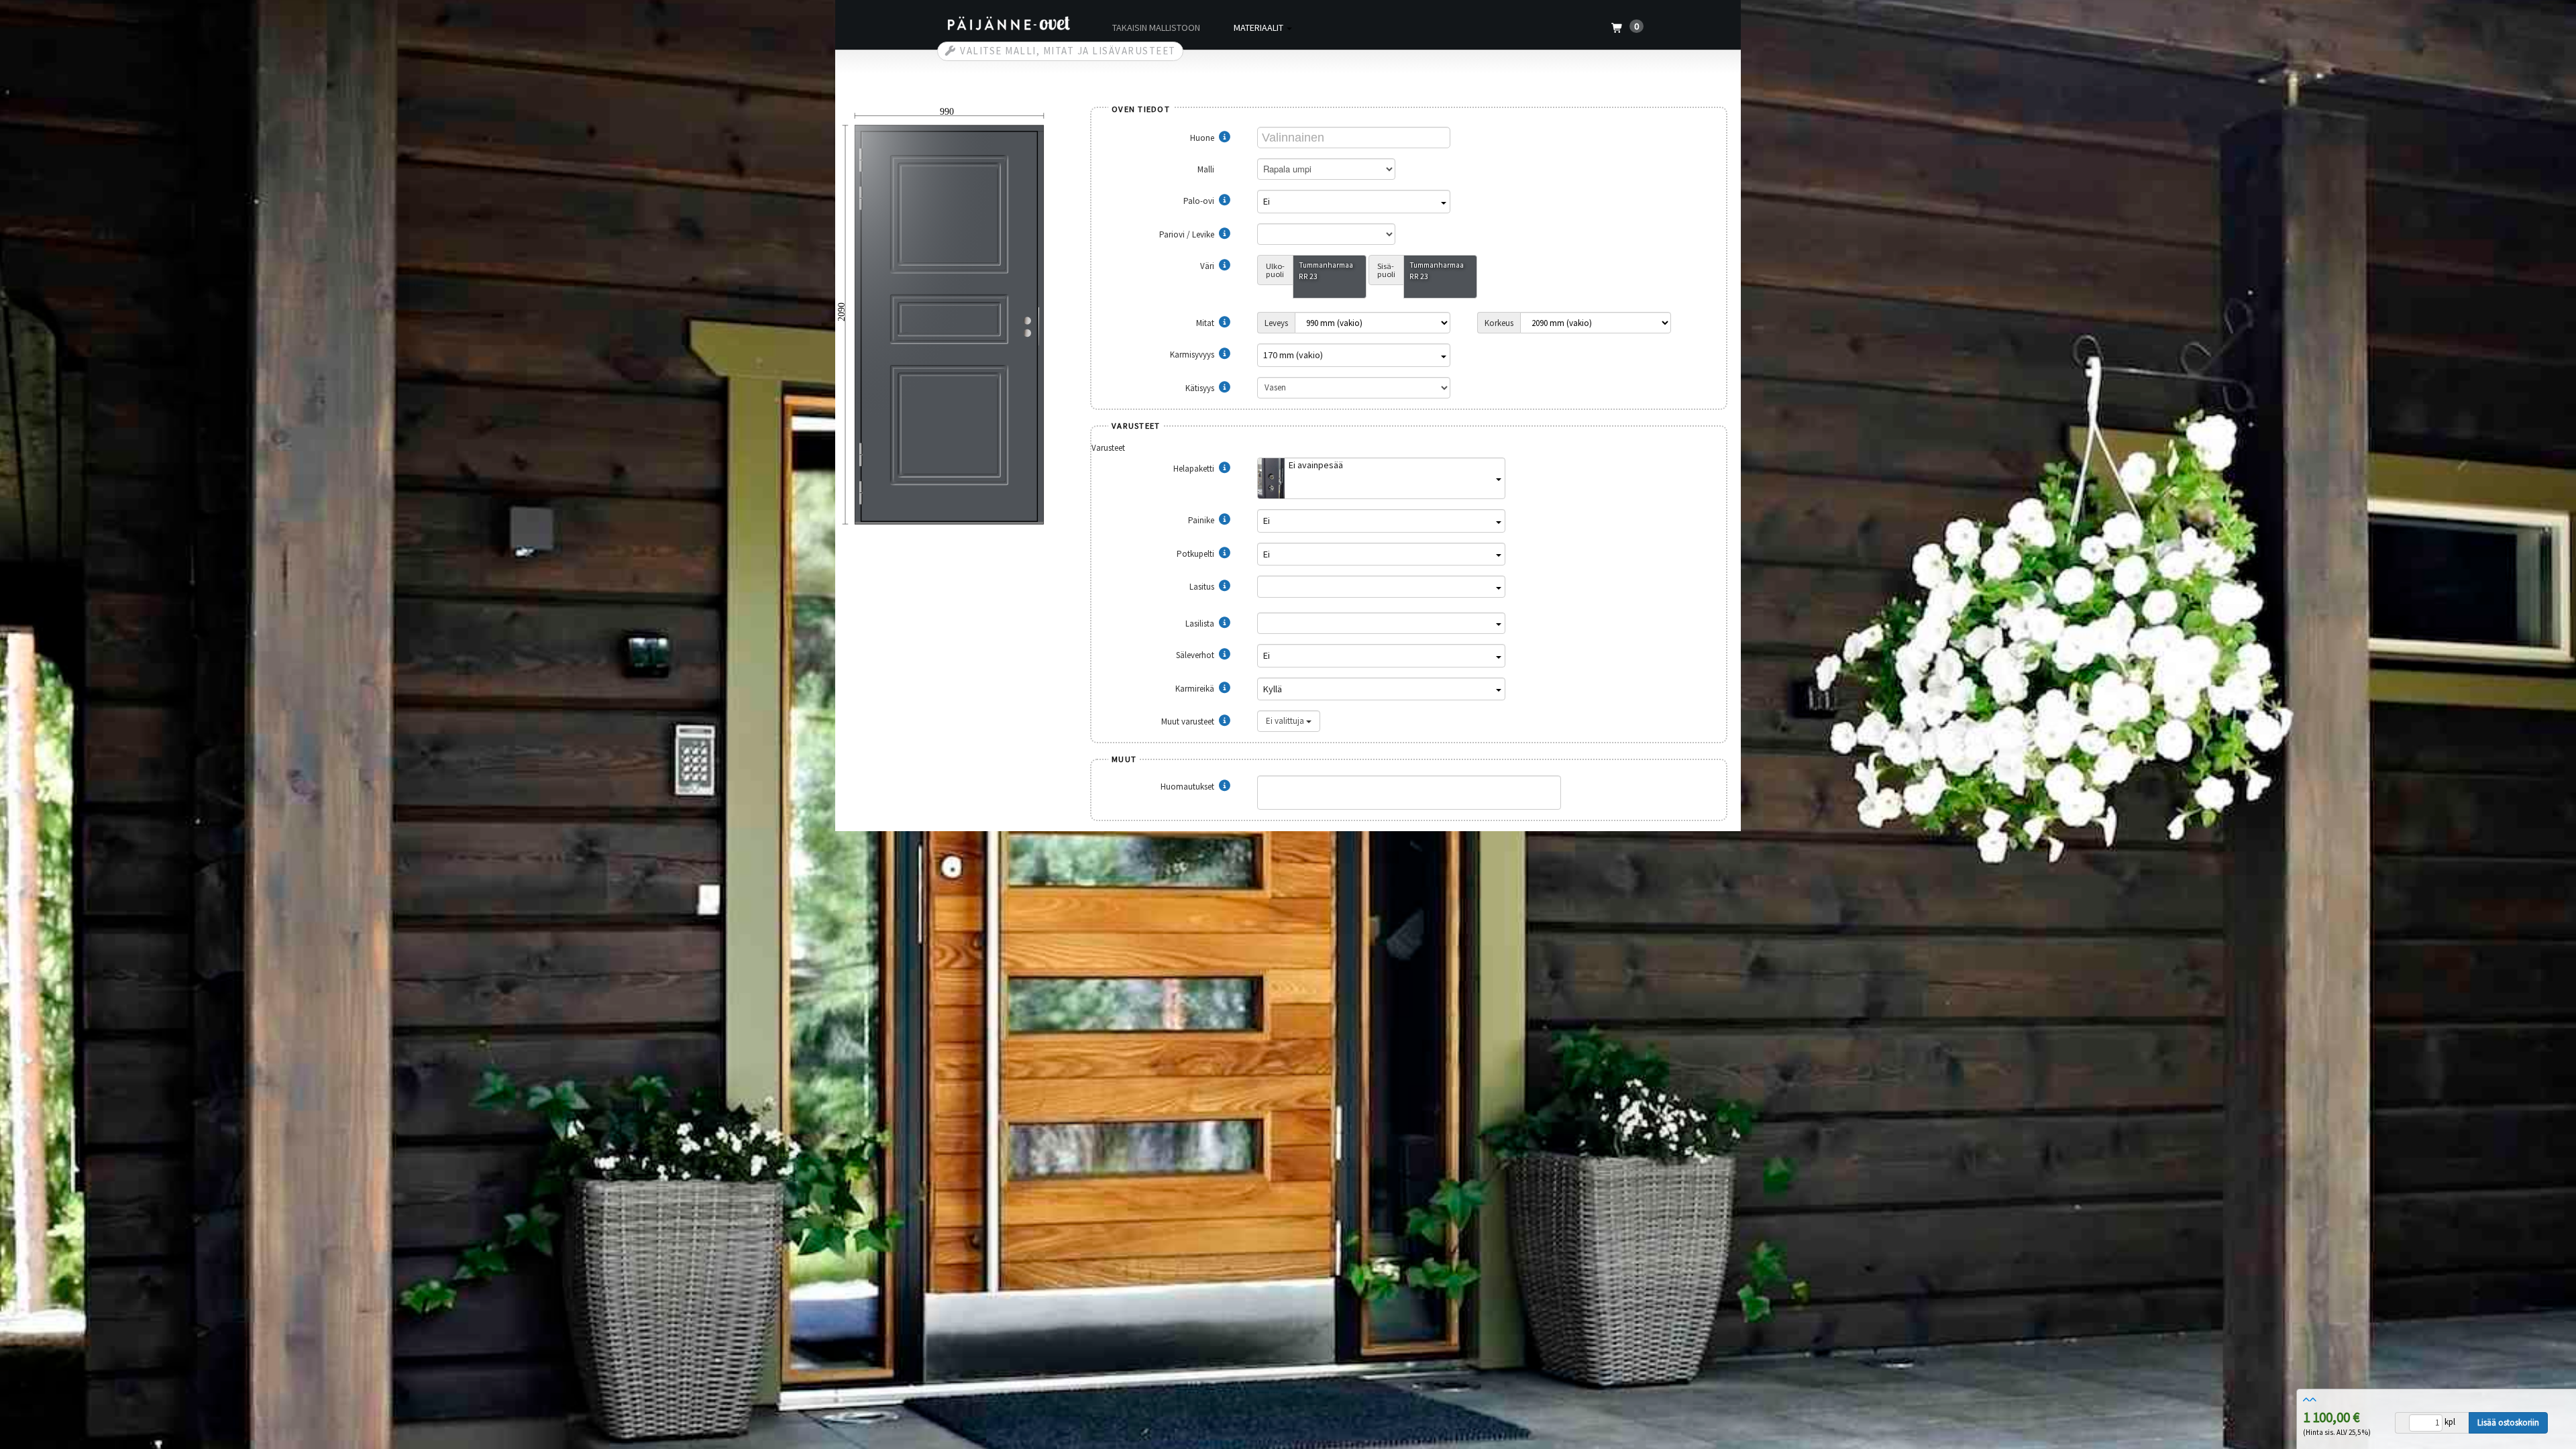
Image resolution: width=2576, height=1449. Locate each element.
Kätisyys (1201, 388)
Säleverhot (1196, 655)
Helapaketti (1195, 469)
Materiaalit (1259, 28)
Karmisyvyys (1193, 355)
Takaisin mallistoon (1156, 28)
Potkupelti (1196, 554)
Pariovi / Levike (1188, 234)
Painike (1202, 520)
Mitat (1206, 323)
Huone (1203, 138)
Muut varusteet (1189, 721)
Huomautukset (1188, 787)
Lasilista (1201, 624)
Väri (1208, 266)
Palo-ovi (1200, 201)
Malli (1207, 169)
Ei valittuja (1286, 721)
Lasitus (1203, 587)
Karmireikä (1196, 689)
